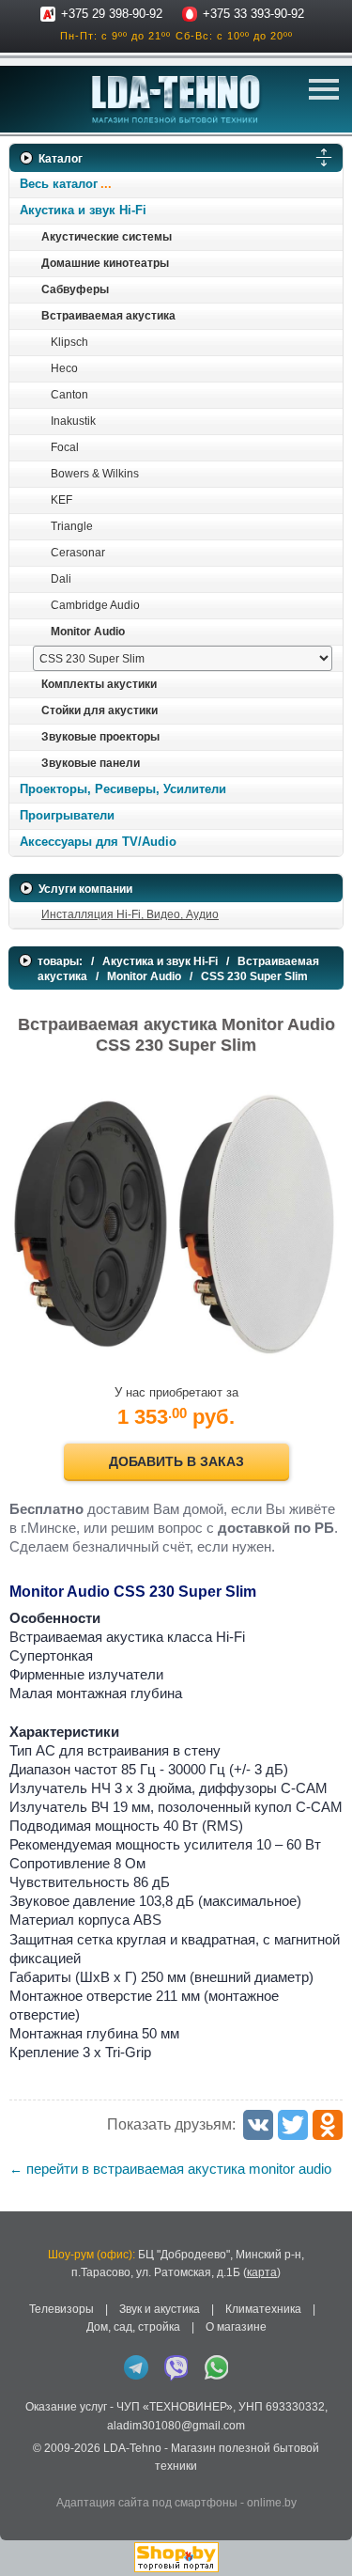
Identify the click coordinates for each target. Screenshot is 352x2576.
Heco (64, 368)
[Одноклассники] (328, 2125)
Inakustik (73, 421)
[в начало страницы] (323, 2537)
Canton (69, 395)
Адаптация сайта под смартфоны (147, 2503)
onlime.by (272, 2503)
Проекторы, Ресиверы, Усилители (123, 789)
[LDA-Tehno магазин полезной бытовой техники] (176, 99)
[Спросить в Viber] (176, 2367)
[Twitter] (293, 2125)
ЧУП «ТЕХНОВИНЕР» (175, 2407)
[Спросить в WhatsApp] (217, 2367)
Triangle (72, 526)
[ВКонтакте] (258, 2125)
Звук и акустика (160, 2309)
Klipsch (69, 342)
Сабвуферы (75, 289)
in (26, 2480)
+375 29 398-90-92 (112, 14)
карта (262, 2272)
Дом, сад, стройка (133, 2327)
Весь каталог (59, 184)
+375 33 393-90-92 (253, 14)
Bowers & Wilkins (95, 474)
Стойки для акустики (99, 710)
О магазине (236, 2327)
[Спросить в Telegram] (136, 2367)
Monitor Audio (88, 632)
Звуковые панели (91, 763)
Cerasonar (78, 553)
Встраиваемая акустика (108, 316)
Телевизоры (61, 2309)
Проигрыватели (67, 815)
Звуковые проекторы (100, 737)
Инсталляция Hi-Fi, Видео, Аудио (130, 914)
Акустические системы (107, 237)
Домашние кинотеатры (105, 263)
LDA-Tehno (132, 2448)
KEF (61, 500)
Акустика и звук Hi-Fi (83, 210)
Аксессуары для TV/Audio (98, 842)
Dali (61, 579)
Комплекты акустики (99, 684)
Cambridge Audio (95, 605)
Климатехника (263, 2309)
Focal (65, 447)
